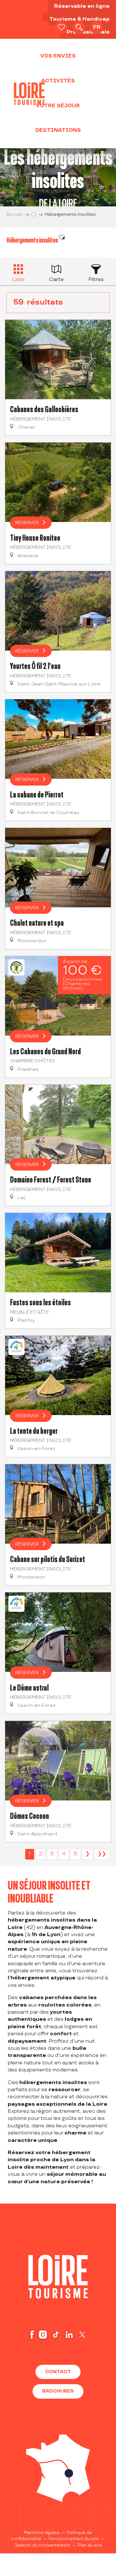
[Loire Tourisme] (29, 94)
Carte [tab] (56, 280)
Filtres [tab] (96, 280)
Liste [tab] (19, 280)
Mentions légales (42, 2533)
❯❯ (102, 1854)
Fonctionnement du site (74, 2539)
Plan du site (90, 2545)
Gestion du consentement (42, 2545)
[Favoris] (61, 27)
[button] (79, 27)
